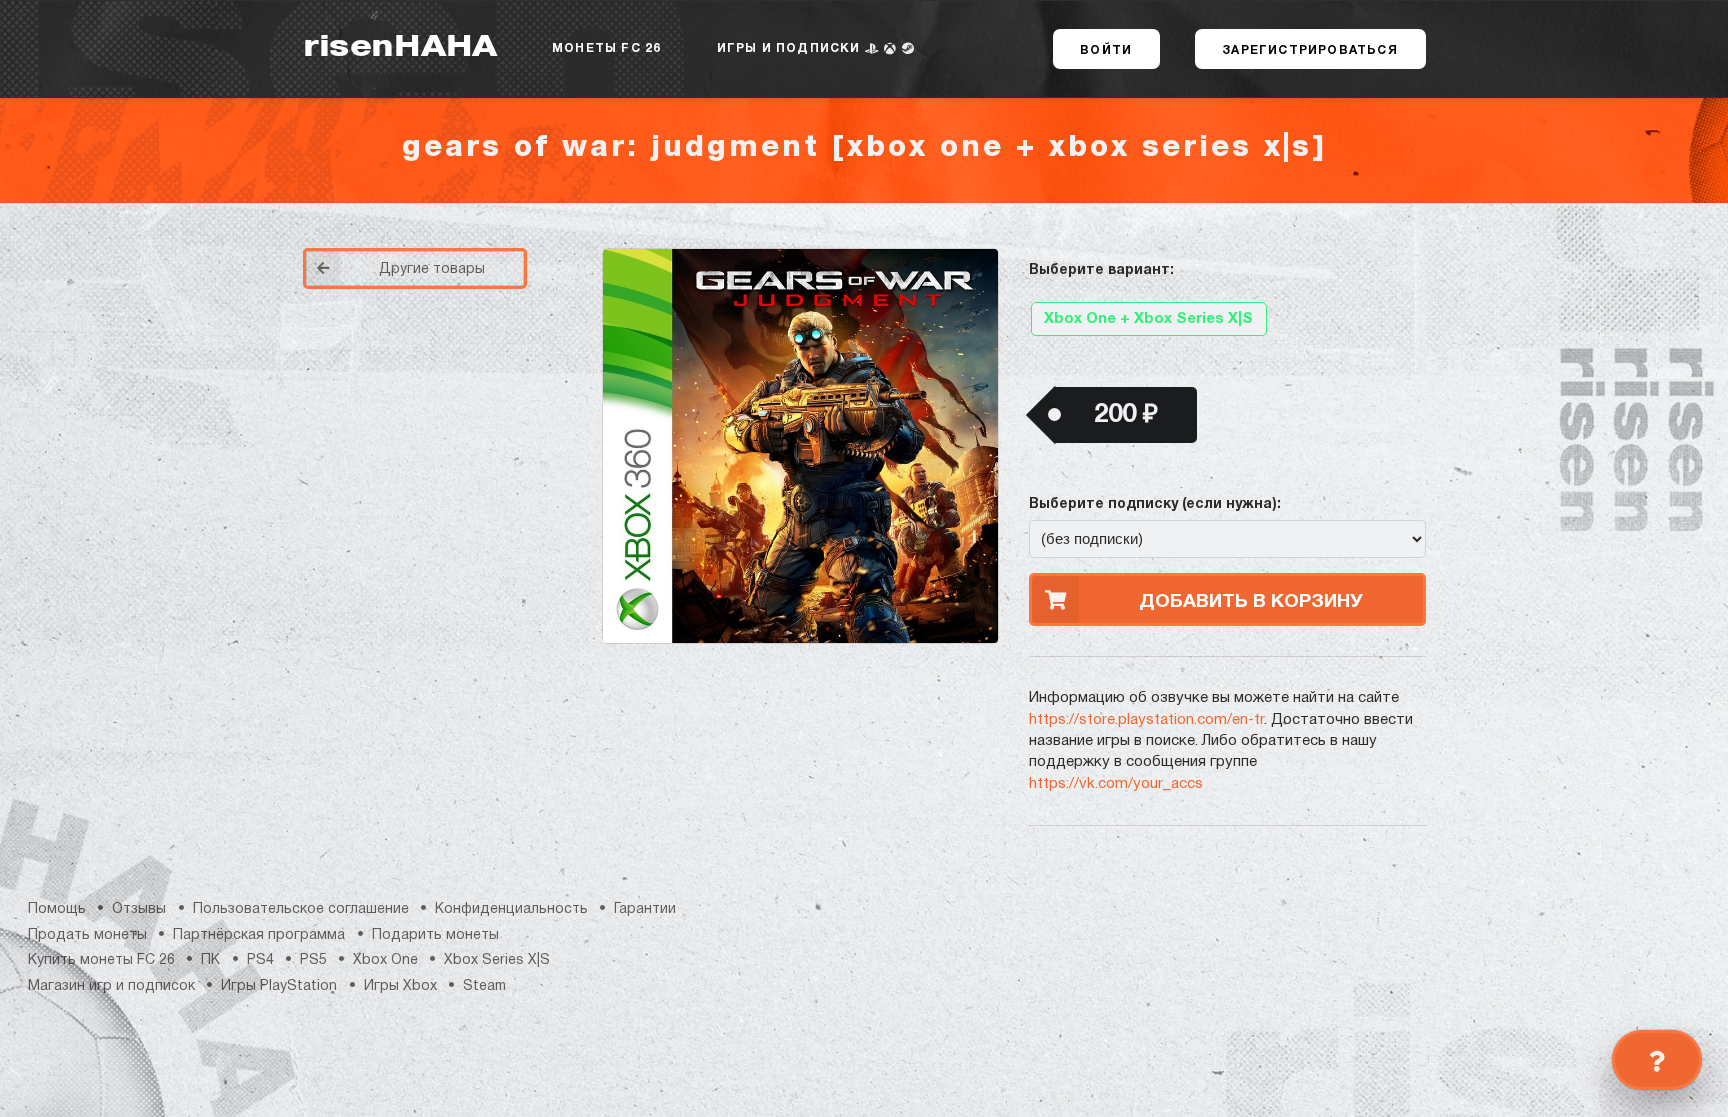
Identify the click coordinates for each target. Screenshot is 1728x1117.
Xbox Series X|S (497, 960)
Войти (1106, 50)
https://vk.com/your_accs (1116, 784)
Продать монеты (87, 935)
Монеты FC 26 (606, 48)
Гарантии (645, 909)
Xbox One (385, 960)
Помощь (57, 909)
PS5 (313, 960)
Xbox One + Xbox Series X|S (1148, 319)
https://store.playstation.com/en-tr (1146, 720)
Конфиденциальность (511, 909)
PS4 (260, 960)
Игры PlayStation (279, 986)
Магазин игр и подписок (111, 986)
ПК (210, 960)
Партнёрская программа (259, 935)
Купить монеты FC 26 (101, 960)
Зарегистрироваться (1310, 50)
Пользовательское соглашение (301, 909)
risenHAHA (400, 48)
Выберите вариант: (1101, 270)
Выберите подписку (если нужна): (1155, 504)
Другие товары (432, 269)
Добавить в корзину (1251, 602)
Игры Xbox (400, 986)
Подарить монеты (435, 935)
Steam (484, 986)
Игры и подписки (791, 48)
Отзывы (139, 909)
